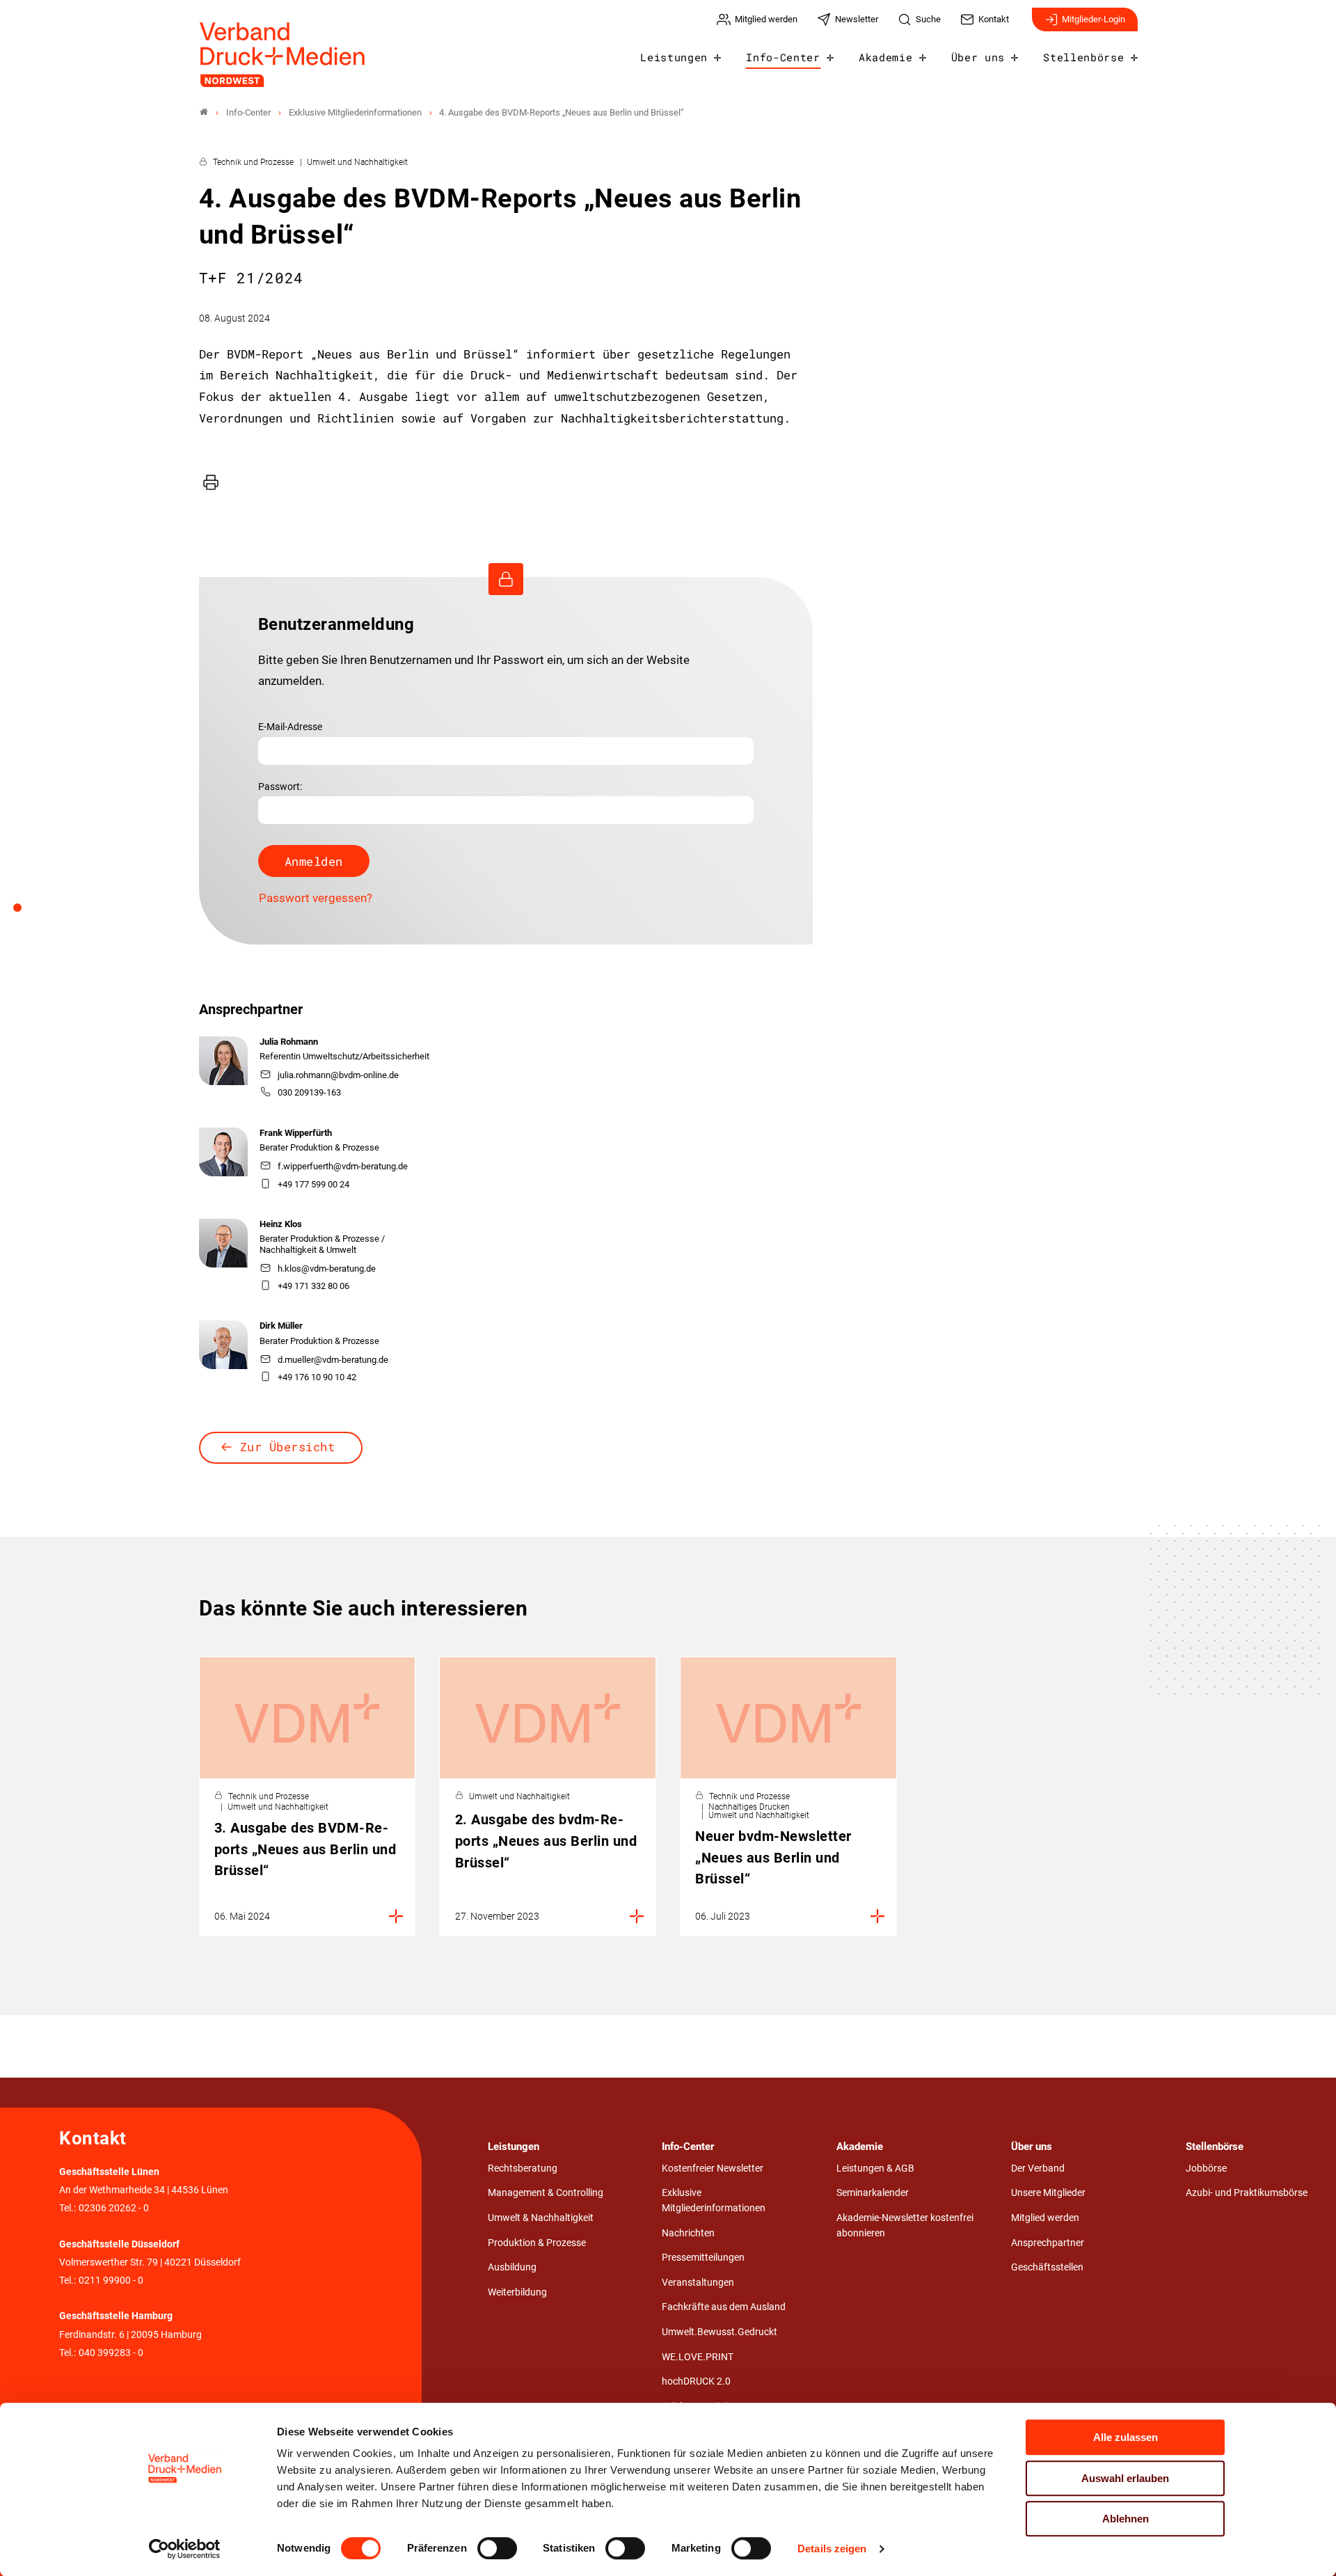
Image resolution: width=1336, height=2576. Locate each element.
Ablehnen (1126, 2519)
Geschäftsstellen (1047, 2267)
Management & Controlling (546, 2193)
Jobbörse (1206, 2168)
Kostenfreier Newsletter (713, 2168)
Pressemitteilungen (703, 2258)
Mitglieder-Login (1094, 19)
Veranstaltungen (698, 2283)
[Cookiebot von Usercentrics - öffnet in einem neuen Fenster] (185, 2549)
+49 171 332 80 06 (313, 1286)
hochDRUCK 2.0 (696, 2381)
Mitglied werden (1045, 2218)
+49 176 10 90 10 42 (317, 1377)
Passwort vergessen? (316, 898)
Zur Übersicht (288, 1447)
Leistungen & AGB (875, 2168)
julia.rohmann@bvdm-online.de (338, 1075)
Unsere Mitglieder (1048, 2193)
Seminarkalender (873, 2193)
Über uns (978, 57)
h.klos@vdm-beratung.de (327, 1269)
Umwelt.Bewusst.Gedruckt (719, 2332)
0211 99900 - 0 (111, 2281)
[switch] (497, 2548)
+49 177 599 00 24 (313, 1184)
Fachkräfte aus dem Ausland (724, 2307)
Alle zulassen (1126, 2437)
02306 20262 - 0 (114, 2208)
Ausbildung (512, 2267)
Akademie (885, 57)
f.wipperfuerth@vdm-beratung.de (343, 1166)
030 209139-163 (309, 1092)
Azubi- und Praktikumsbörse (1247, 2193)
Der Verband (1038, 2168)
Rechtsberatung (523, 2168)
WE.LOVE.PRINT (698, 2357)
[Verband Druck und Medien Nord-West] (204, 112)
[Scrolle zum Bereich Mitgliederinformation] (25, 912)
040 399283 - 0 (111, 2353)
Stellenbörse (1083, 57)
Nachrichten (688, 2233)
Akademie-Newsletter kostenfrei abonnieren (905, 2226)
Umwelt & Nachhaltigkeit (541, 2218)
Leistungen (674, 57)
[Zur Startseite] (283, 55)
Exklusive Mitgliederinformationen (714, 2200)
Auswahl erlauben (1125, 2478)
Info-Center (783, 57)
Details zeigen (832, 2549)
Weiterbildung (517, 2292)
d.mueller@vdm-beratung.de (333, 1360)
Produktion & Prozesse (537, 2243)
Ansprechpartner (1048, 2243)
